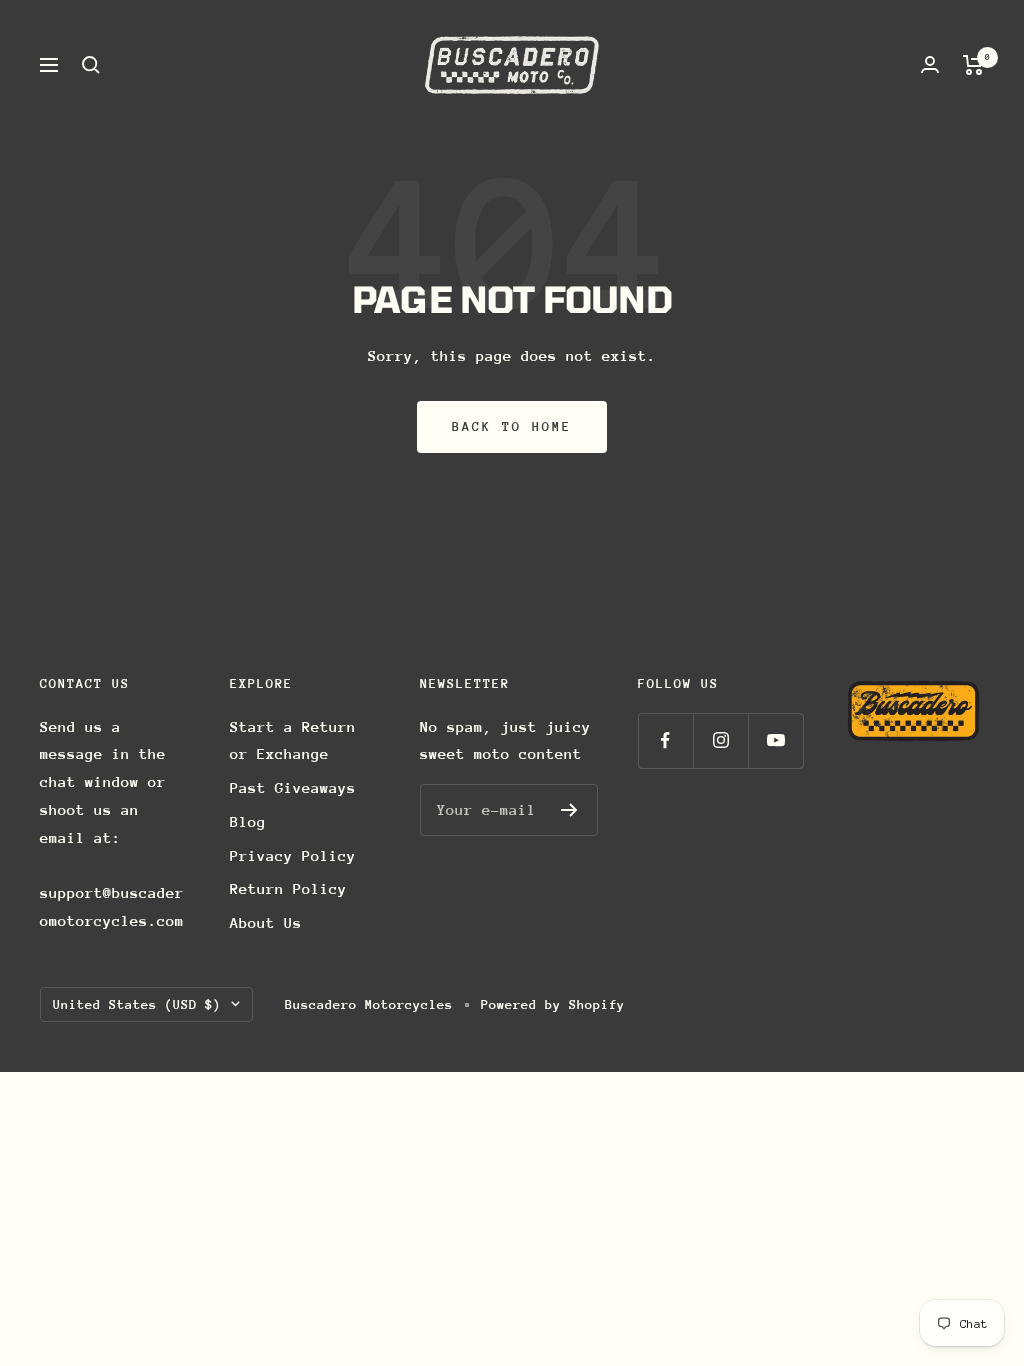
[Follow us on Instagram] (720, 740)
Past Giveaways (293, 787)
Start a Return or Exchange (293, 740)
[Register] (569, 810)
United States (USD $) (137, 1004)
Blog (248, 821)
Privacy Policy (293, 855)
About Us (266, 922)
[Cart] (973, 65)
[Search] (91, 65)
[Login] (930, 64)
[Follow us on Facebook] (665, 740)
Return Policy (288, 888)
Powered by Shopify (553, 1004)
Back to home (512, 426)
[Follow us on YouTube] (775, 740)
